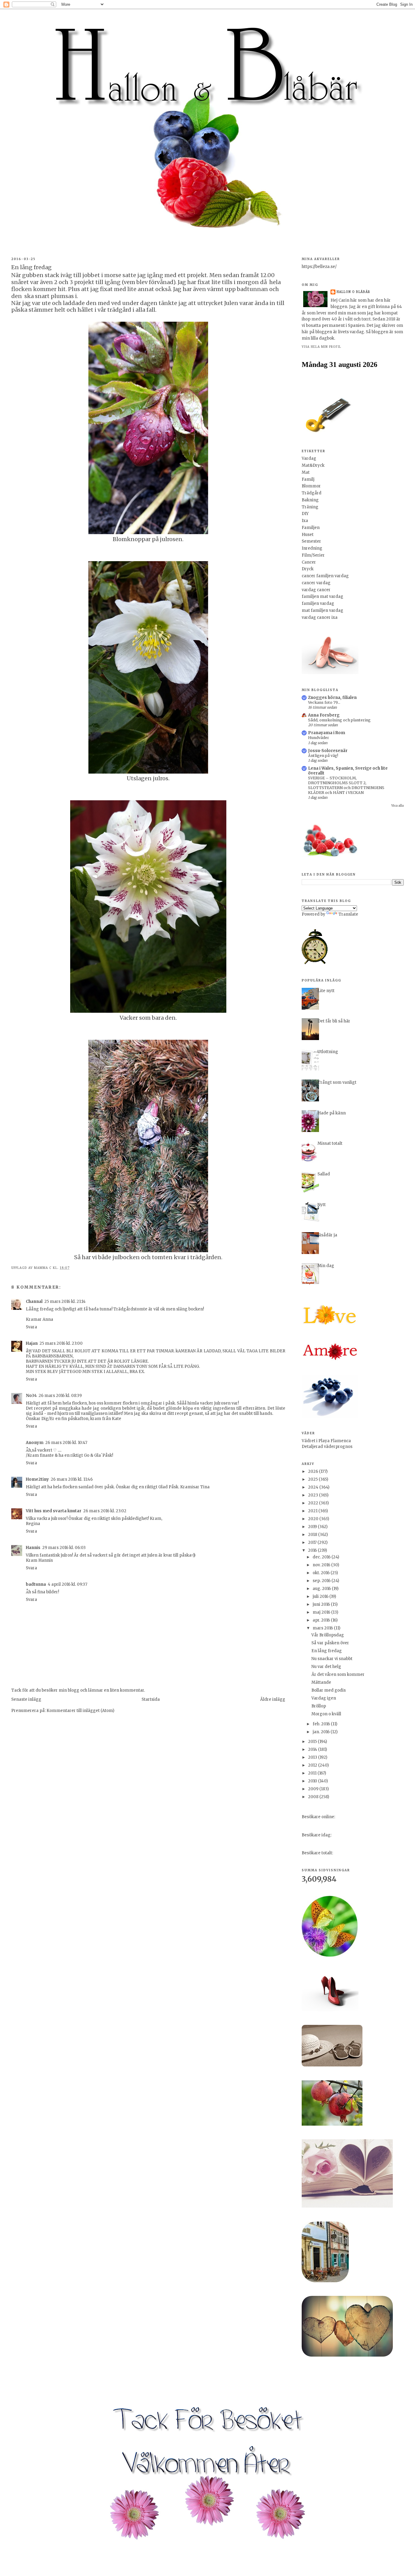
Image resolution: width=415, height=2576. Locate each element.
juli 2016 (321, 1596)
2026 (314, 1471)
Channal (34, 1302)
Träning (310, 507)
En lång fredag (327, 1651)
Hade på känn (332, 1113)
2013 (313, 1757)
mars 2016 (323, 1628)
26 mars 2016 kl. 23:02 (105, 1511)
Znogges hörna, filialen (332, 698)
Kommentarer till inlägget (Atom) (80, 1711)
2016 (313, 1550)
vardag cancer (316, 590)
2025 (313, 1479)
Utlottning (328, 1052)
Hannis (33, 1548)
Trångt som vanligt (337, 1082)
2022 (314, 1503)
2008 (314, 1797)
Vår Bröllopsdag (328, 1635)
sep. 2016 (322, 1581)
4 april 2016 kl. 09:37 (67, 1584)
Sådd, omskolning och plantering (339, 720)
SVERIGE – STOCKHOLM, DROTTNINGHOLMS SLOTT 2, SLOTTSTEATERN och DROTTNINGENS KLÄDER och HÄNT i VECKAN (346, 785)
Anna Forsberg (324, 715)
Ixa (305, 521)
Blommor (311, 486)
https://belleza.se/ (319, 267)
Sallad (324, 1174)
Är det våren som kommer (338, 1674)
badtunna (36, 1584)
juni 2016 (322, 1604)
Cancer (309, 562)
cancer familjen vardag (325, 576)
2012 (313, 1765)
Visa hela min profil (321, 347)
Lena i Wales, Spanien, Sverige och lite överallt (348, 771)
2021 (313, 1511)
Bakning (310, 500)
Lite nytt (326, 991)
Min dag (326, 1266)
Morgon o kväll (326, 1714)
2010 (313, 1781)
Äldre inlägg (273, 1699)
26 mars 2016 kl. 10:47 (66, 1443)
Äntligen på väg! (323, 756)
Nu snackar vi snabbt (332, 1659)
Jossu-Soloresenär (328, 751)
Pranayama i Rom (327, 733)
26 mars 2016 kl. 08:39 (60, 1396)
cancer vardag (316, 583)
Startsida (151, 1699)
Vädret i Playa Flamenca (326, 1441)
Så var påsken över (330, 1643)
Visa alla (398, 806)
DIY (305, 514)
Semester (311, 541)
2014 (313, 1749)
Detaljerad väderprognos (327, 1447)
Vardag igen (324, 1698)
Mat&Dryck (313, 465)
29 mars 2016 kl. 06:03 (64, 1548)
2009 (314, 1789)
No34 (31, 1396)
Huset (308, 535)
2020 (314, 1519)
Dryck (308, 569)
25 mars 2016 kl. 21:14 (65, 1302)
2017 (313, 1542)
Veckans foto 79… (324, 702)
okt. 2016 (322, 1573)
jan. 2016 (322, 1732)
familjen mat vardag (322, 597)
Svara (31, 1327)
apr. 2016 (322, 1620)
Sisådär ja (327, 1235)
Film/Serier (313, 555)
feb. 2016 (322, 1724)
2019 (313, 1527)
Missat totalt (330, 1143)
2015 (313, 1742)
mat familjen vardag (322, 610)
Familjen (311, 528)
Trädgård (312, 493)
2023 (314, 1495)
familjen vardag (318, 603)
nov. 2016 (322, 1565)
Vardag (309, 458)
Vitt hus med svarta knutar (54, 1511)
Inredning (312, 548)
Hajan (32, 1343)
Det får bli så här (334, 1021)
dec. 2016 (322, 1557)
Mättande (321, 1682)
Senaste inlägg (26, 1699)
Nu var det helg (326, 1667)
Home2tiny (37, 1479)
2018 (313, 1535)
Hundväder (319, 738)
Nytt (322, 1205)
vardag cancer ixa (320, 617)
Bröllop (319, 1706)
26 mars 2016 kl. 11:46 (72, 1479)
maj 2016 (322, 1612)
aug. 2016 (322, 1589)
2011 (313, 1773)
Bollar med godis (329, 1690)
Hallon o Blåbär (353, 292)
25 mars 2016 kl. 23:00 (61, 1343)
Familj (308, 479)
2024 (314, 1487)
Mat (306, 472)
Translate (348, 914)
